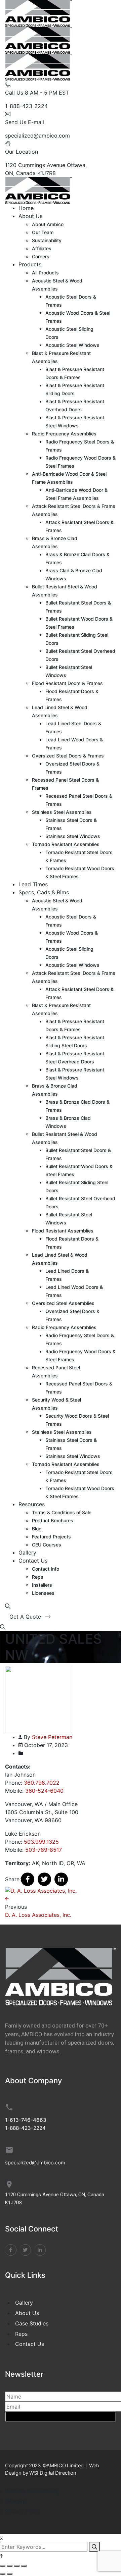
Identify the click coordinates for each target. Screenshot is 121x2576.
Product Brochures (53, 1520)
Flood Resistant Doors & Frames (67, 683)
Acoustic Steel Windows (72, 345)
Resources (32, 1504)
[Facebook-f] (11, 2250)
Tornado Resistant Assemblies (66, 844)
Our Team (43, 232)
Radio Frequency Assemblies (64, 434)
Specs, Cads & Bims (44, 892)
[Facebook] (28, 1879)
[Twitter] (44, 1879)
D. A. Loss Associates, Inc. (38, 1915)
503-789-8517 (44, 1850)
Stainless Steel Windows (73, 836)
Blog (37, 1529)
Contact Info (46, 1569)
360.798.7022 (42, 1783)
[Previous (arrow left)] (3, 2574)
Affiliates (42, 248)
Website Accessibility (32, 2491)
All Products (45, 273)
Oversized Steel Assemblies (63, 1303)
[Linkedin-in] (40, 2250)
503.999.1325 (41, 1842)
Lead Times (33, 884)
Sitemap (15, 2501)
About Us (30, 216)
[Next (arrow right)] (10, 2574)
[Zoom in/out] (3, 2566)
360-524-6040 (44, 1791)
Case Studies (32, 2323)
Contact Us (33, 1561)
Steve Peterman (52, 1737)
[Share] (17, 2566)
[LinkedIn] (61, 1879)
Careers (41, 256)
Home (26, 208)
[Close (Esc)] (24, 2566)
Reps (38, 1577)
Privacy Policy (23, 2511)
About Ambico (48, 224)
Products (30, 264)
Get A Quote (26, 1617)
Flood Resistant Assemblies (63, 1231)
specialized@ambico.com (37, 136)
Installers (42, 1585)
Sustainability (47, 240)
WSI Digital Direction (53, 2473)
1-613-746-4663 (26, 2120)
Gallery (27, 1553)
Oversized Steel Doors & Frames (68, 756)
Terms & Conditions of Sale (62, 1512)
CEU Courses (47, 1545)
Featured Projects (51, 1537)
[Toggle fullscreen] (10, 2566)
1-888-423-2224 (26, 106)
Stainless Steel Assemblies (62, 812)
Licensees (43, 1593)
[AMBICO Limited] (39, 13)
